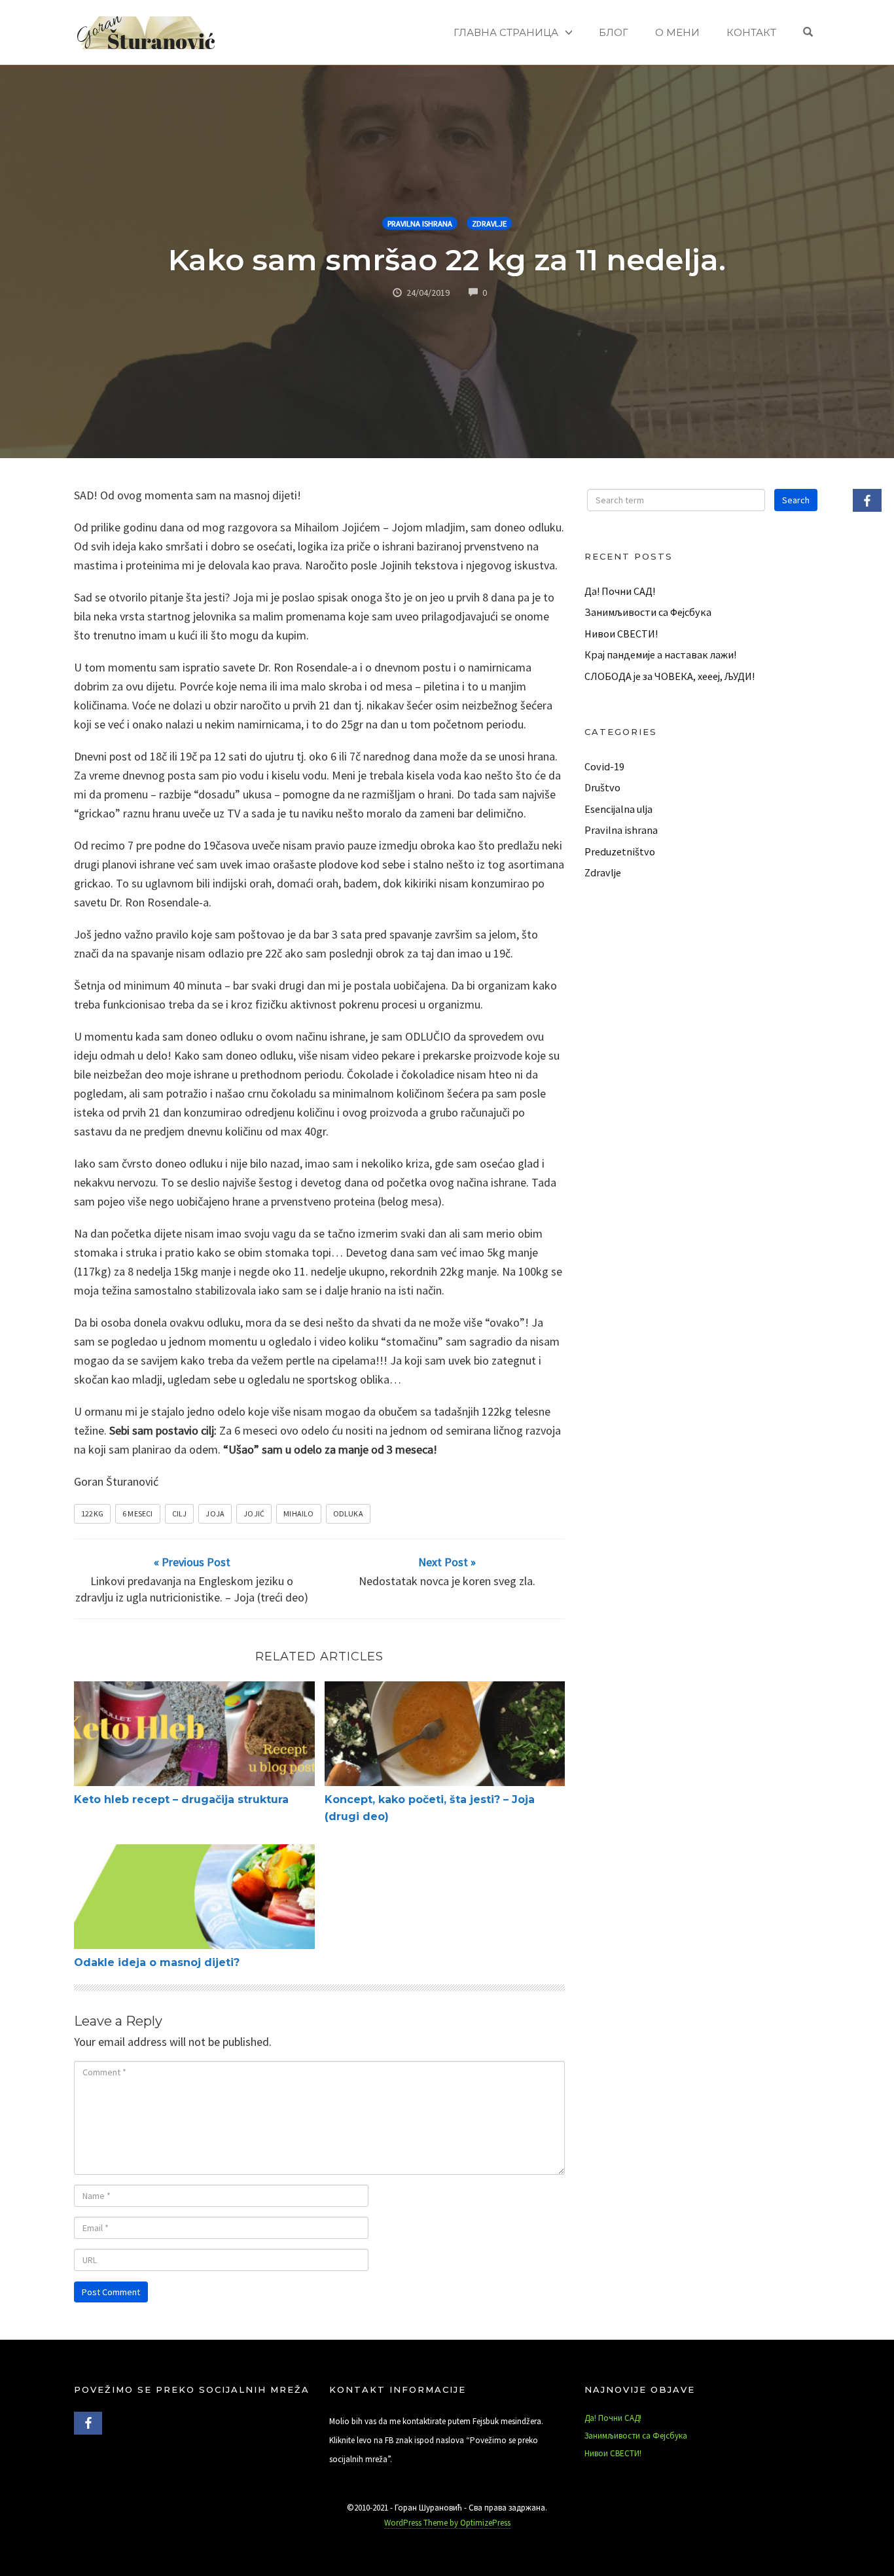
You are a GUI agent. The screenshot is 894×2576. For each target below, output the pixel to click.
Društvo (602, 787)
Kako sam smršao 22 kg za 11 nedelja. (447, 259)
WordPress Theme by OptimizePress (447, 2523)
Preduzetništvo (620, 851)
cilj (180, 1513)
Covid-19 (604, 766)
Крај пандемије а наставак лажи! (660, 654)
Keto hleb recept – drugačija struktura (181, 1799)
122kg (92, 1513)
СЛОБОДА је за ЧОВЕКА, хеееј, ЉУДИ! (670, 676)
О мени (677, 32)
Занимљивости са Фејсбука (648, 612)
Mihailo (298, 1513)
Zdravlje (489, 224)
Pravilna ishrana (420, 224)
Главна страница (506, 32)
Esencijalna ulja (618, 809)
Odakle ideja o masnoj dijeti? (157, 1962)
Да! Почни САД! (620, 591)
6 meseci (138, 1513)
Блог (614, 32)
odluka (348, 1513)
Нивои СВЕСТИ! (621, 634)
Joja (215, 1513)
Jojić (254, 1513)
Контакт (751, 32)
